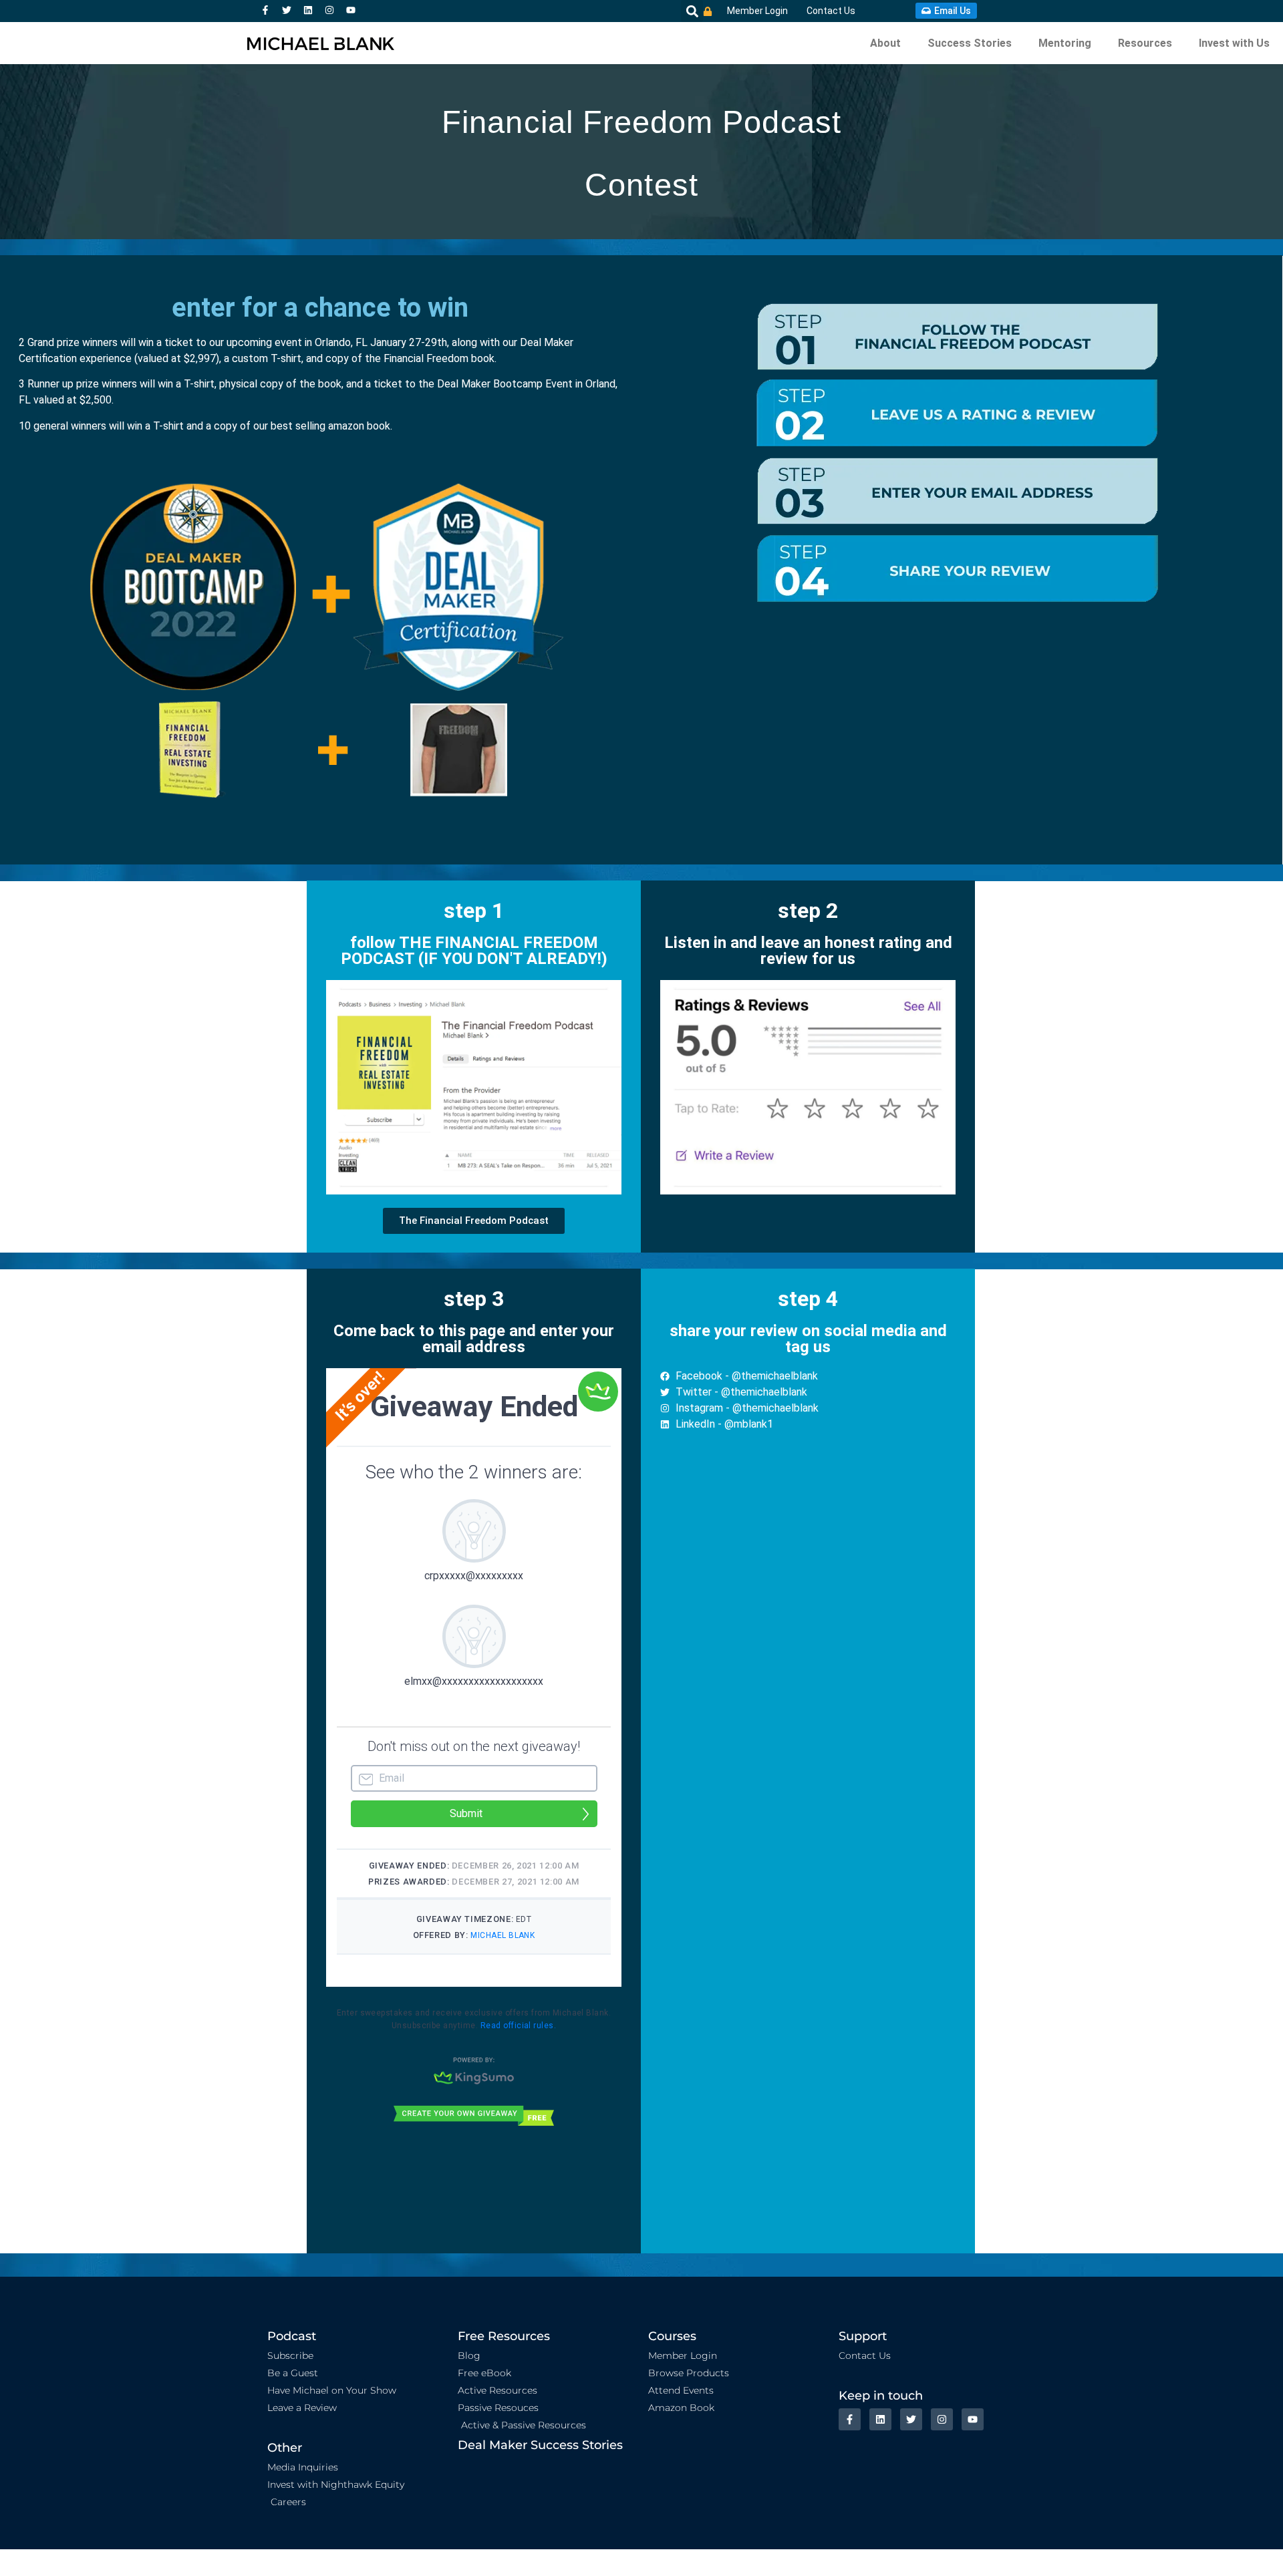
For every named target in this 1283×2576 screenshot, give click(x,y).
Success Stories (970, 43)
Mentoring (1065, 43)
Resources (1145, 43)
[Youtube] (351, 10)
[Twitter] (287, 10)
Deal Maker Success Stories (540, 2445)
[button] (692, 11)
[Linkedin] (308, 10)
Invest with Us (1234, 43)
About (885, 43)
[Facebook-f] (265, 10)
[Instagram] (329, 10)
